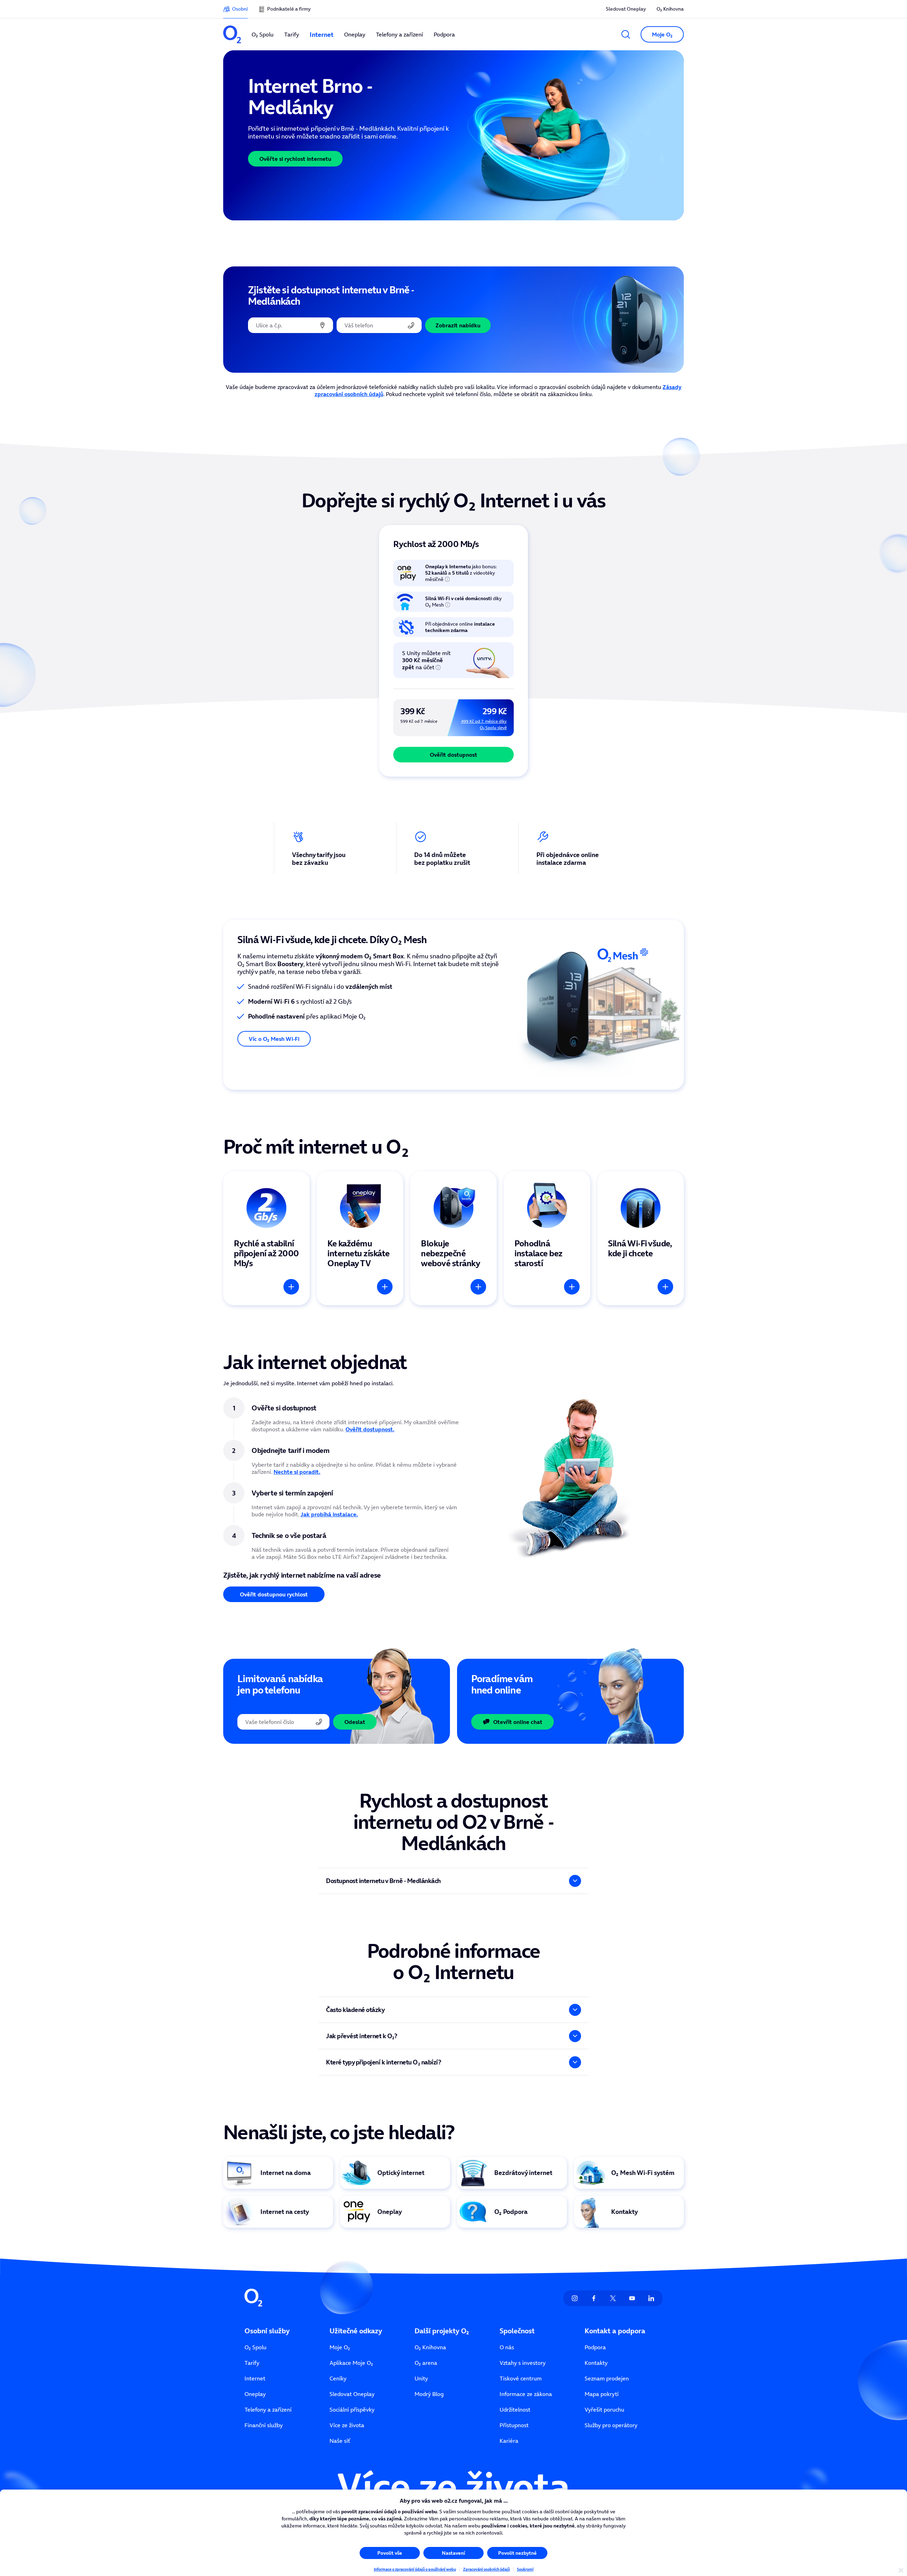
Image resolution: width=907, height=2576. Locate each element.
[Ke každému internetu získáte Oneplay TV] (360, 1238)
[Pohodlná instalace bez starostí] (547, 1238)
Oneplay (255, 2394)
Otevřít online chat (518, 1722)
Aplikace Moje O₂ (351, 2363)
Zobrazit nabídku (458, 325)
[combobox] (291, 325)
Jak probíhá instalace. (329, 1514)
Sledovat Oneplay (626, 9)
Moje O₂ (340, 2347)
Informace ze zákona (526, 2394)
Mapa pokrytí (602, 2394)
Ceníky (338, 2378)
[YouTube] (632, 2298)
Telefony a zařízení (268, 2409)
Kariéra (509, 2441)
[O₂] (232, 34)
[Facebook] (594, 2298)
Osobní (240, 9)
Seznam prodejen (607, 2378)
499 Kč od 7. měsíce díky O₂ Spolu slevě (484, 724)
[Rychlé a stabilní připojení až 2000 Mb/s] (266, 1238)
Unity (421, 2378)
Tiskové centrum (521, 2378)
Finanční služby (264, 2425)
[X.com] (613, 2298)
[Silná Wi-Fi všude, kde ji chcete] (641, 1238)
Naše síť (340, 2441)
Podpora (595, 2347)
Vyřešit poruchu (604, 2409)
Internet (255, 2378)
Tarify (252, 2363)
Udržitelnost (515, 2409)
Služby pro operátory (611, 2425)
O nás (507, 2347)
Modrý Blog (429, 2394)
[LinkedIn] (651, 2298)
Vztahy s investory (523, 2363)
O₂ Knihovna (670, 9)
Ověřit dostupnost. (370, 1429)
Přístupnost (514, 2425)
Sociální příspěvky (352, 2409)
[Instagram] (575, 2298)
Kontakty (596, 2363)
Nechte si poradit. (297, 1472)
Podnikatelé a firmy (289, 9)
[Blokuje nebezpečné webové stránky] (453, 1238)
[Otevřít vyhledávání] (626, 34)
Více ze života (347, 2425)
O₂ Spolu (255, 2347)
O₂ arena (426, 2363)
